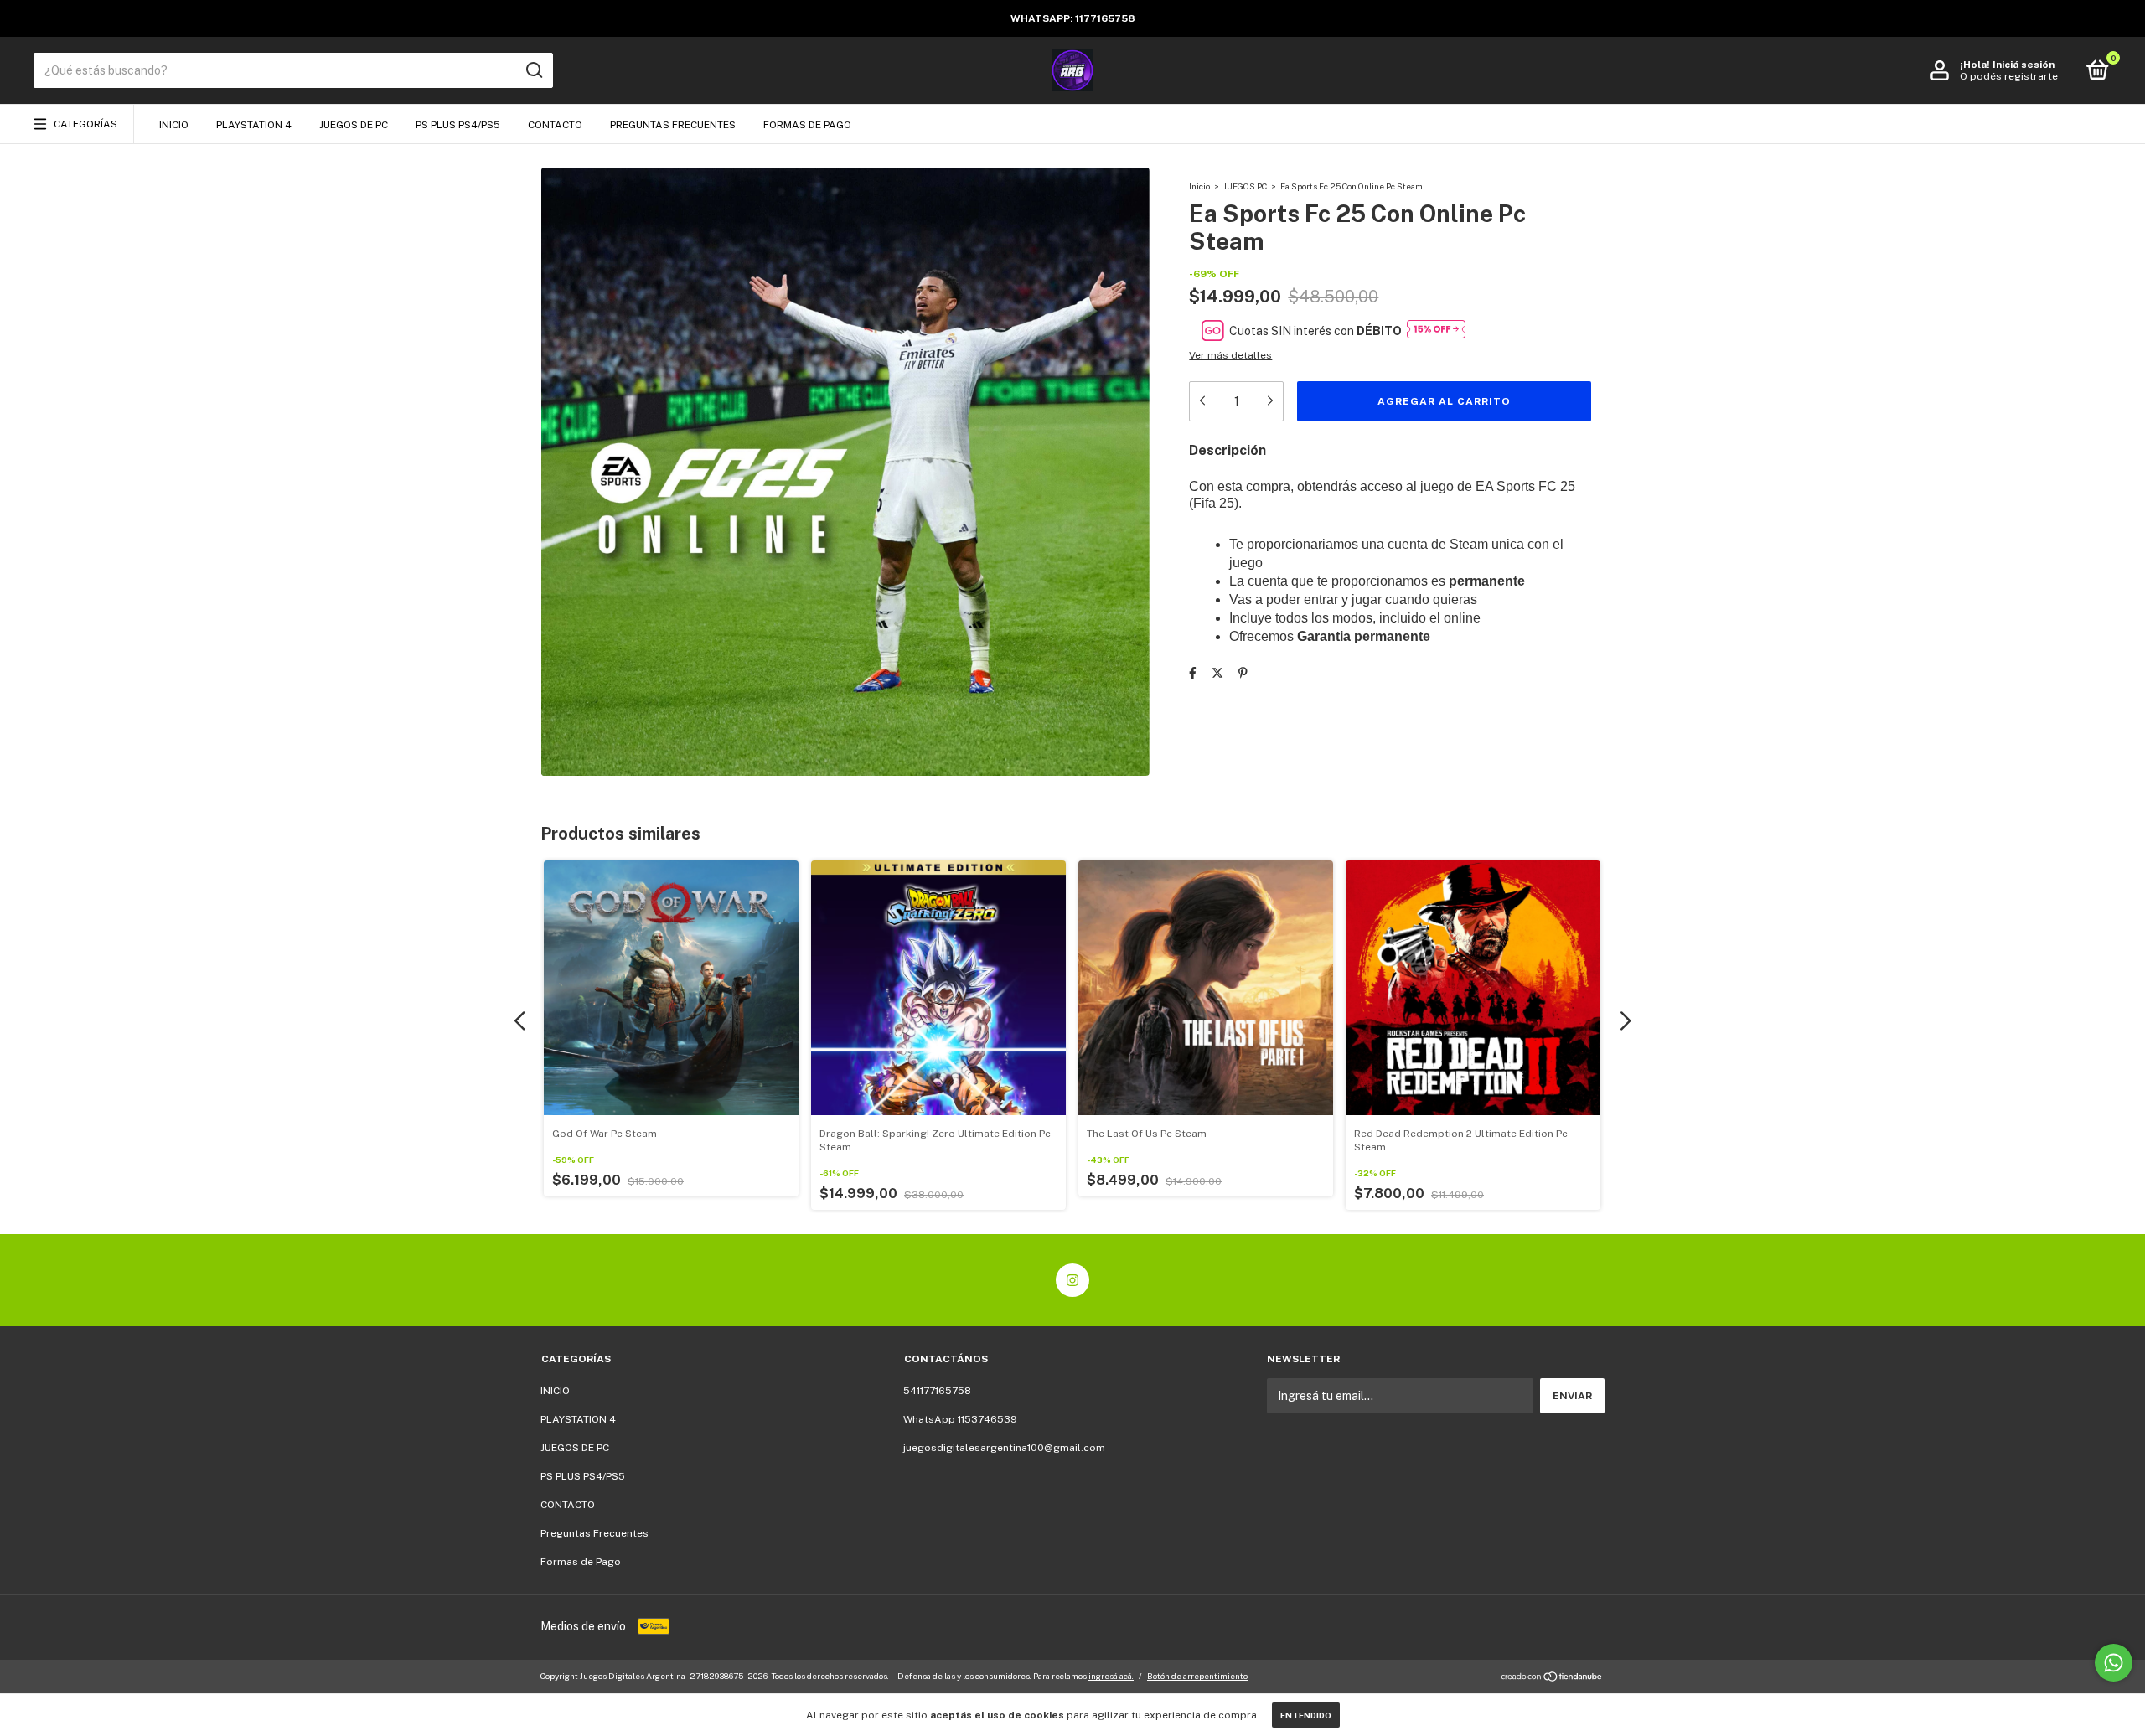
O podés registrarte (2009, 76)
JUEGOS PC (1245, 186)
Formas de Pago (807, 125)
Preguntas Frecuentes (673, 125)
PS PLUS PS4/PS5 (458, 125)
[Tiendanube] (1552, 1678)
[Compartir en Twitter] (1217, 673)
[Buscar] (533, 70)
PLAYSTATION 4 (254, 125)
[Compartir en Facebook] (1193, 673)
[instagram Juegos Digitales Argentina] (1072, 1280)
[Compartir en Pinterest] (1243, 673)
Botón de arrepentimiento (1197, 1676)
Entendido (1306, 1715)
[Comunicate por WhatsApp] (2114, 1663)
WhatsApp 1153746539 (960, 1419)
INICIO (174, 125)
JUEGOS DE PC (354, 125)
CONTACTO (555, 125)
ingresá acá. (1111, 1676)
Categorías (85, 124)
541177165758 (937, 1391)
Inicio (1199, 186)
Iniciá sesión (2024, 65)
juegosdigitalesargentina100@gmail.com (1004, 1448)
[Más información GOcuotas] (1436, 331)
